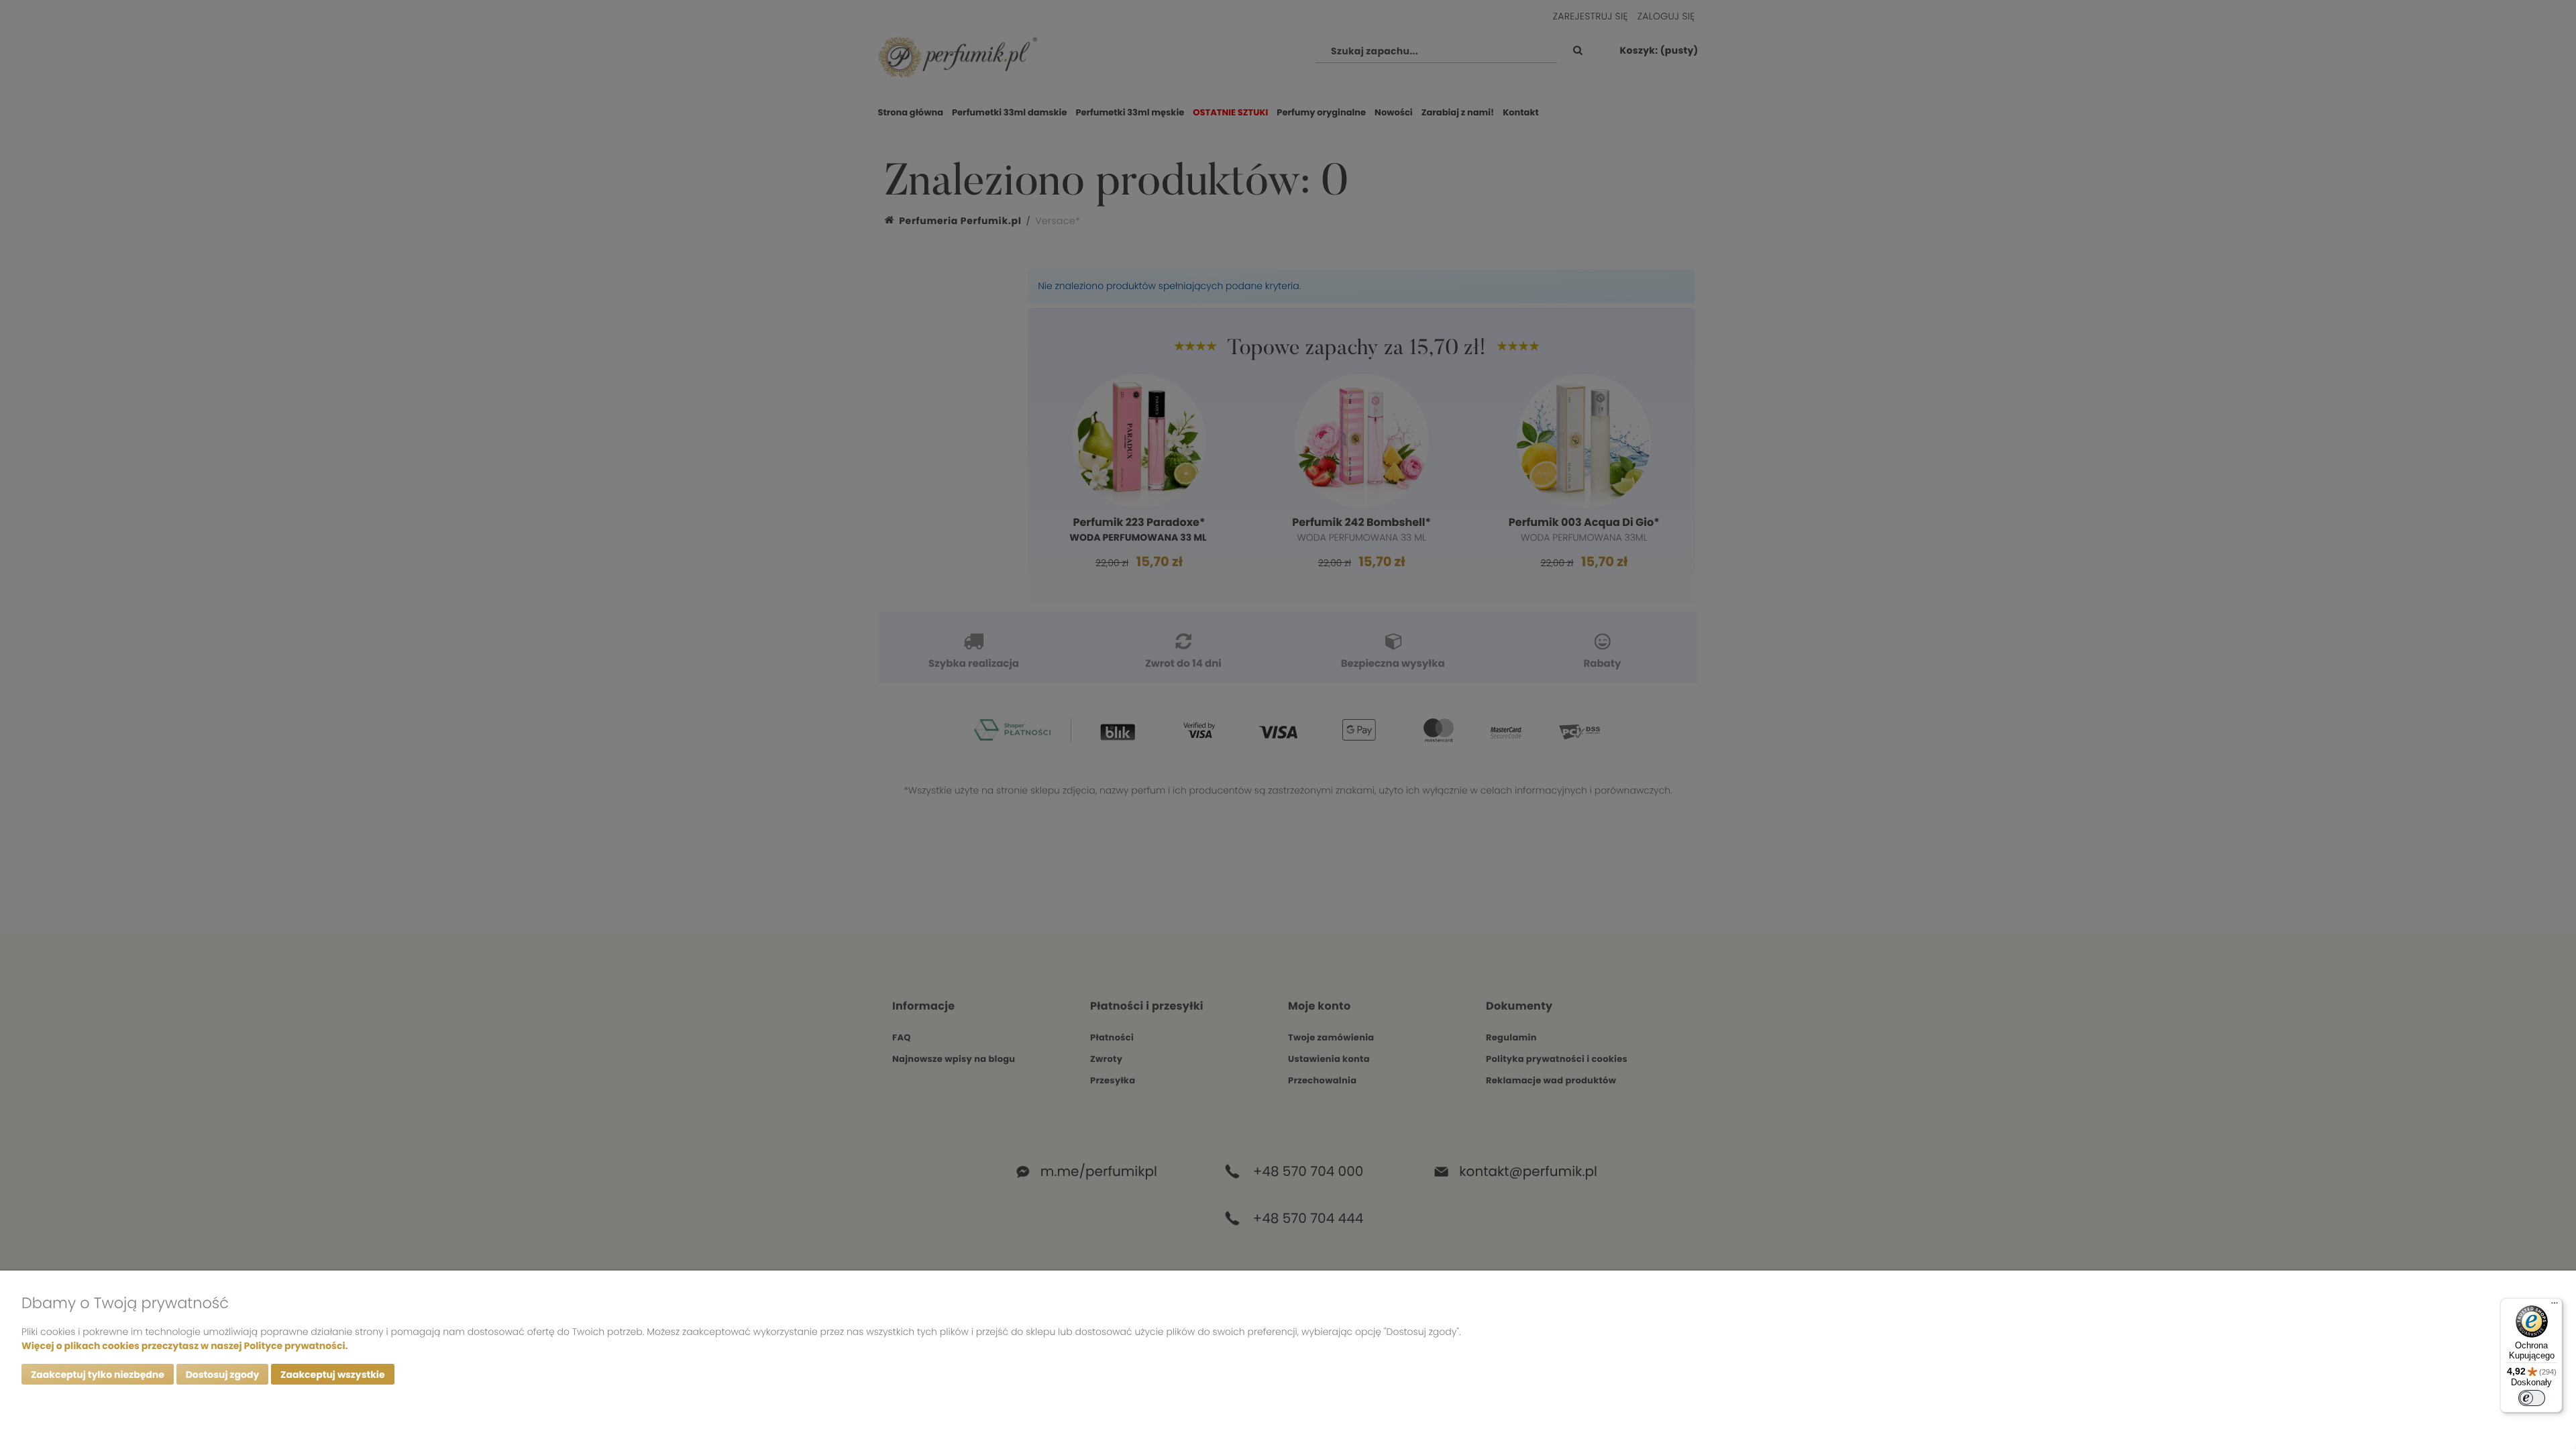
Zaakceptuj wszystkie (332, 1375)
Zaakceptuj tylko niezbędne (98, 1375)
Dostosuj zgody (223, 1375)
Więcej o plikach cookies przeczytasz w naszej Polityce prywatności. (184, 1346)
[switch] (2532, 1398)
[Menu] (2555, 1306)
